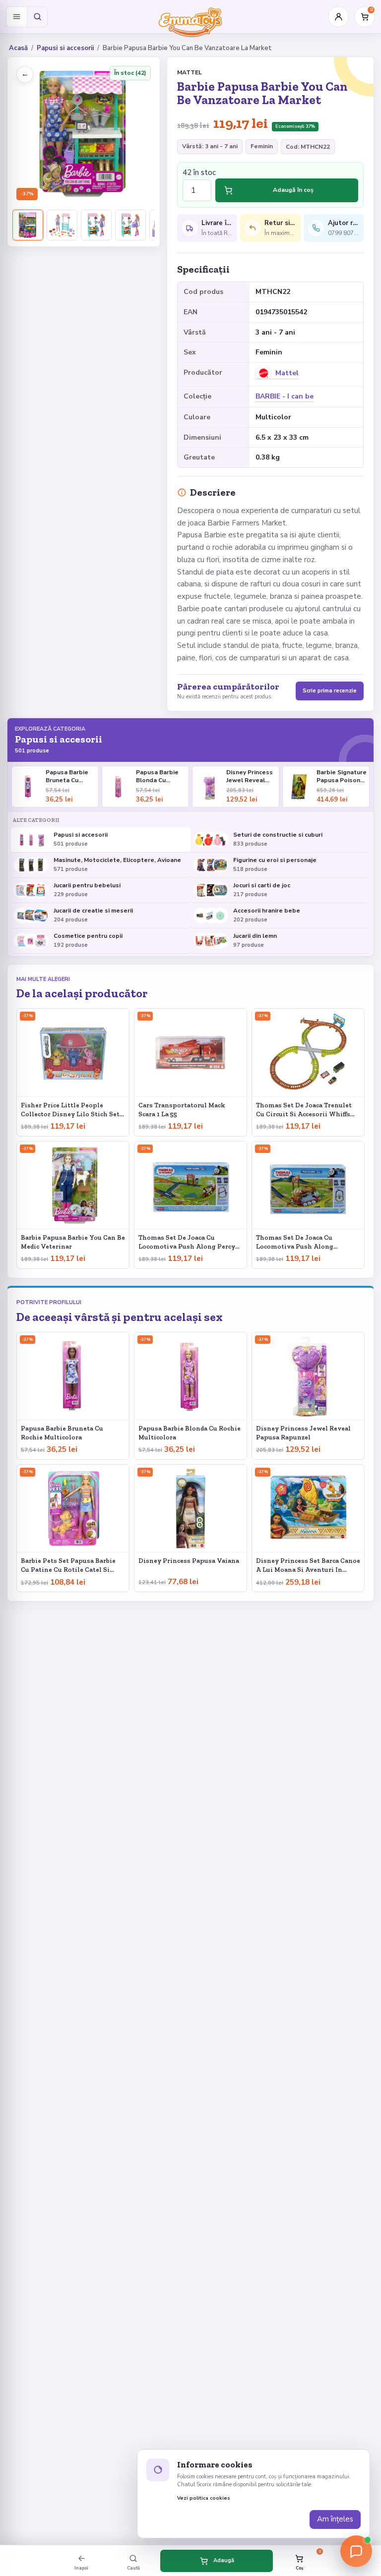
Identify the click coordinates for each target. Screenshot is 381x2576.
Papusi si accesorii (65, 48)
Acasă (18, 48)
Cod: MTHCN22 (308, 147)
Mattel (190, 72)
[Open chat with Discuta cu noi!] (356, 2551)
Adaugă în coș (293, 190)
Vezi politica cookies (204, 2498)
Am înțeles (335, 2519)
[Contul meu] (338, 17)
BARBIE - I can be (285, 396)
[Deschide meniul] (16, 17)
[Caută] (37, 17)
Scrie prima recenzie (330, 691)
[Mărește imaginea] (84, 133)
